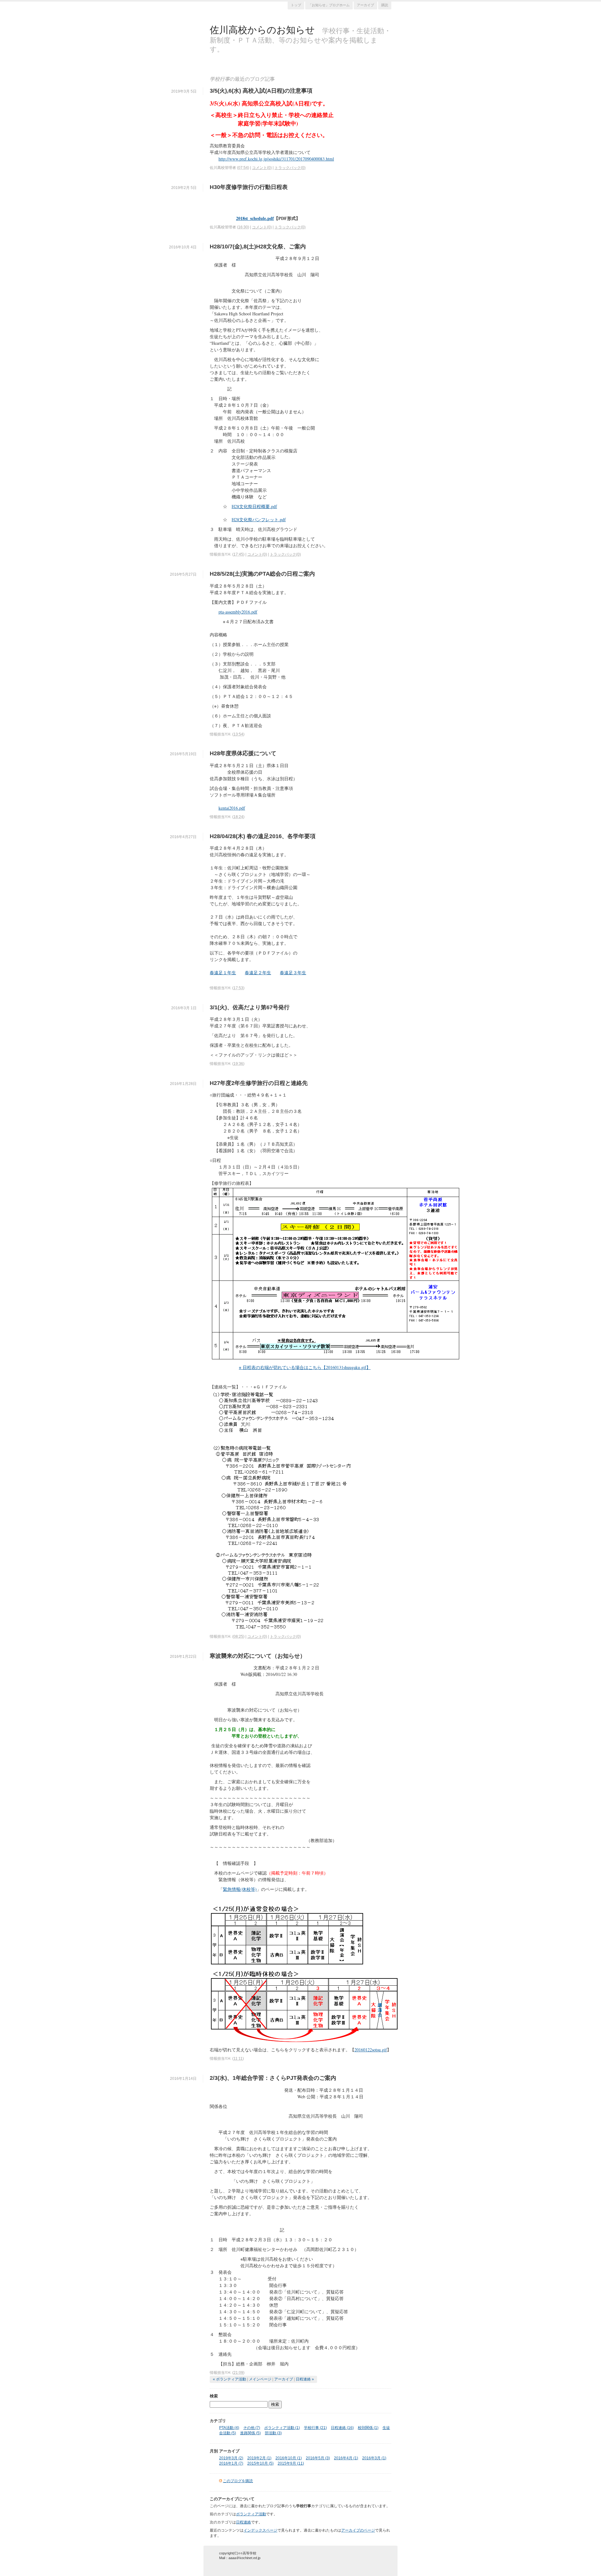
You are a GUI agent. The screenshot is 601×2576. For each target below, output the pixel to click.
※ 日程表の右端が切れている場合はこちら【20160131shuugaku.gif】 (305, 1367)
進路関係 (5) (250, 2433)
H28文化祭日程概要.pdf (254, 506)
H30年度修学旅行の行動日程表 (249, 187)
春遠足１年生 (223, 972)
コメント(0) (262, 168)
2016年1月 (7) (231, 2463)
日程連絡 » (305, 2379)
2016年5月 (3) (318, 2458)
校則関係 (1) (368, 2428)
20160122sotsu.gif (371, 2050)
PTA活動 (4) (229, 2428)
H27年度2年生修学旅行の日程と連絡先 (259, 1083)
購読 (385, 5)
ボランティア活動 (251, 2514)
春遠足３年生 (293, 972)
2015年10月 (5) (260, 2463)
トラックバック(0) (290, 168)
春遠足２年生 (258, 972)
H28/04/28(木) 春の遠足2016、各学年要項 (263, 836)
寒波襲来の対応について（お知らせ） (258, 1656)
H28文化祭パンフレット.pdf (259, 519)
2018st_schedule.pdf (255, 218)
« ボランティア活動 (229, 2379)
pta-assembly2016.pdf (238, 612)
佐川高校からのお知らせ (262, 29)
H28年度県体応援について (243, 753)
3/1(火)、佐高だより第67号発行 (250, 1007)
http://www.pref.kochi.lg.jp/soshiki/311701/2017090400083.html (276, 159)
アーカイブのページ (358, 2530)
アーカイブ (365, 5)
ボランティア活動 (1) (282, 2428)
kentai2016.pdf (232, 808)
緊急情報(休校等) (240, 1889)
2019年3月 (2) (231, 2458)
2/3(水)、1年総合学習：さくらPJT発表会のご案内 (273, 2078)
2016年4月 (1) (346, 2458)
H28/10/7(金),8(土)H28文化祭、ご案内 (258, 247)
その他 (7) (252, 2428)
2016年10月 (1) (289, 2458)
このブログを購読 (238, 2481)
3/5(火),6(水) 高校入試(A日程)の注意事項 (261, 91)
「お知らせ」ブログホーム (329, 5)
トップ (296, 5)
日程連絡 (244, 2522)
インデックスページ (260, 2530)
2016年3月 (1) (374, 2458)
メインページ (260, 2379)
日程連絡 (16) (342, 2428)
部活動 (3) (273, 2433)
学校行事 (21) (315, 2428)
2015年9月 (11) (291, 2463)
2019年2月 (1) (259, 2458)
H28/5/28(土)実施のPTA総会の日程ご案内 (262, 574)
